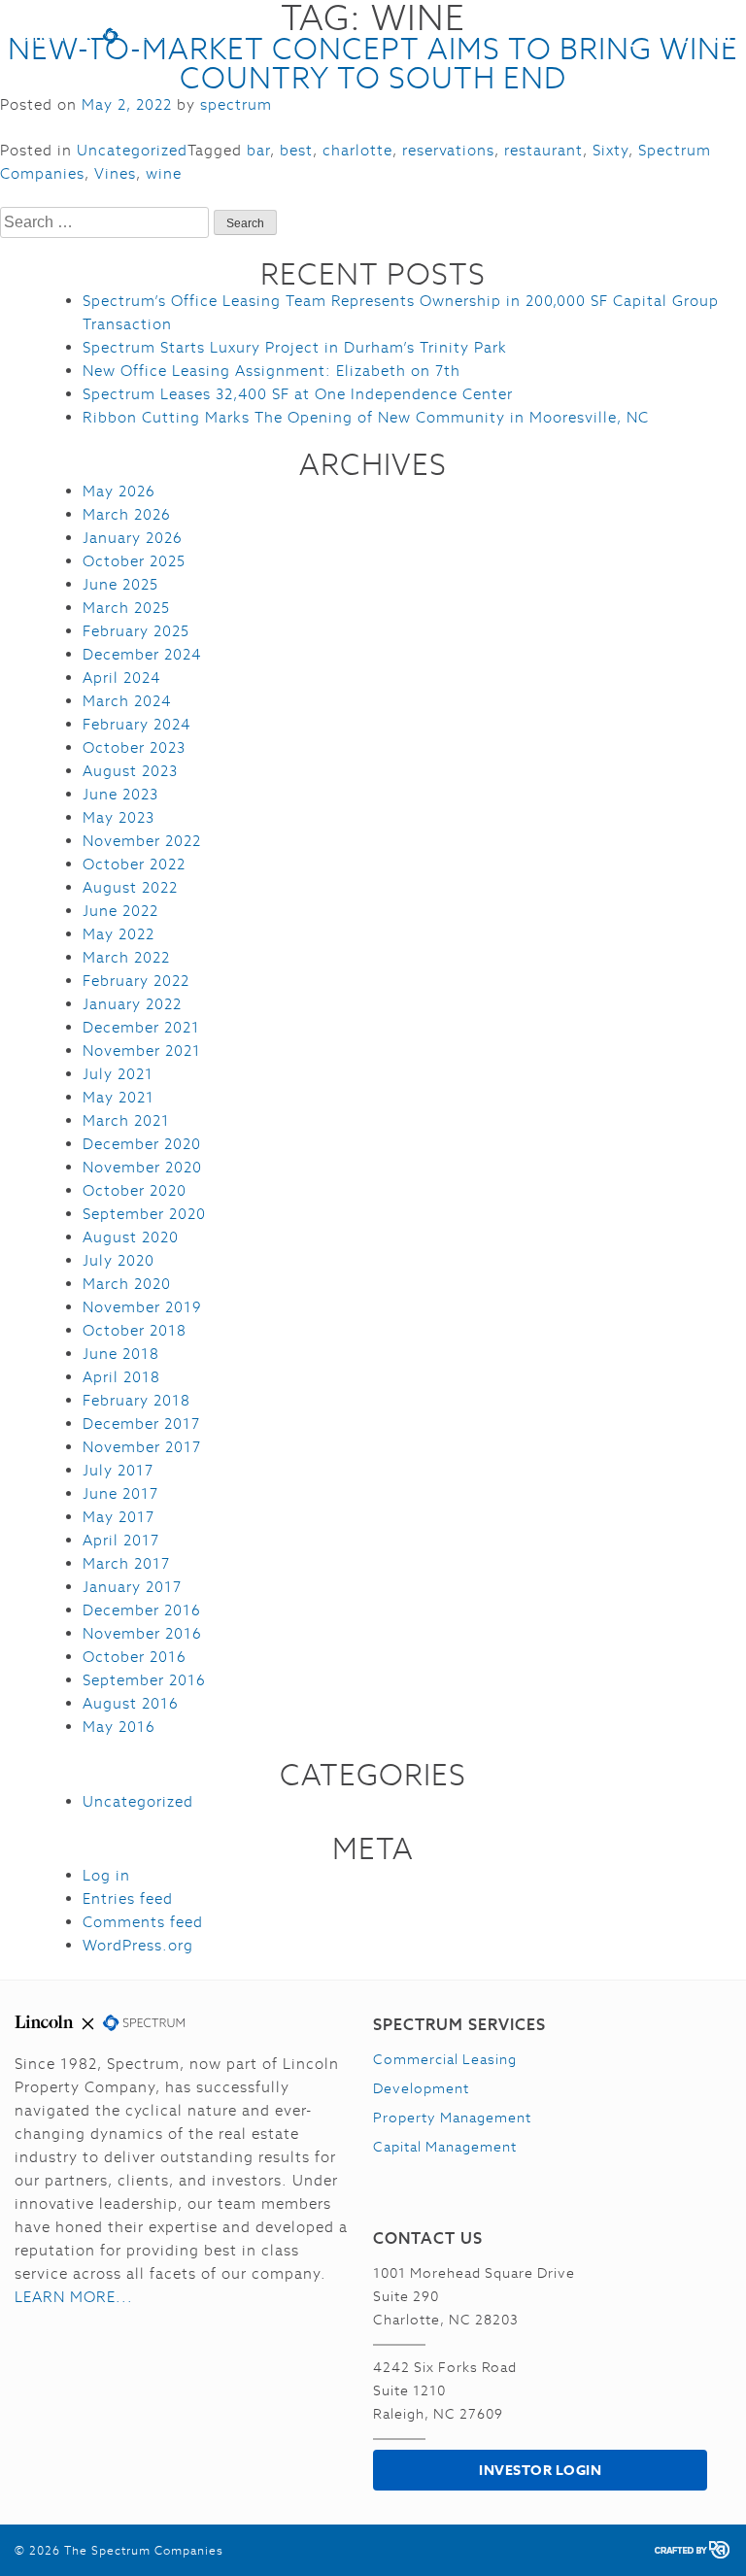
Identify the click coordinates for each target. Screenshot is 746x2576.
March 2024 (127, 701)
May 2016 (119, 1727)
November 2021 (142, 1051)
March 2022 (126, 957)
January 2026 (133, 538)
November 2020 (142, 1167)
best (296, 150)
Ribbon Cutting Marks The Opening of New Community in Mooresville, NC (366, 417)
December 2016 (142, 1610)
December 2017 (141, 1424)
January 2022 (132, 1004)
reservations (448, 150)
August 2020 (131, 1237)
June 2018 (121, 1354)
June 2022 (120, 911)
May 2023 (119, 817)
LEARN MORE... (74, 2297)
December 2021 (141, 1027)
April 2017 (121, 1540)
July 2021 (118, 1074)
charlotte (357, 150)
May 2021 (119, 1097)
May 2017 (119, 1517)
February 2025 (136, 631)
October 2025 (134, 561)
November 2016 (142, 1633)
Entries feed (128, 1898)
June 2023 (120, 794)
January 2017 (132, 1587)
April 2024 (121, 678)
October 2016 (135, 1657)
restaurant (543, 150)
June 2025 (120, 584)
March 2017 (126, 1563)
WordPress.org (138, 1945)
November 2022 (142, 841)
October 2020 (135, 1190)
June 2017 (120, 1493)
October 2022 (134, 864)
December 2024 (142, 654)
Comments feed (143, 1922)
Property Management (452, 2118)
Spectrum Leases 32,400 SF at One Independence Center (298, 394)
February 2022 (136, 981)
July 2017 (118, 1470)
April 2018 (121, 1377)
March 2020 (127, 1284)
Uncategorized (132, 150)
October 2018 (135, 1330)
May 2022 (119, 934)
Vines (115, 173)
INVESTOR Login (540, 2470)
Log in (106, 1875)
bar (258, 150)
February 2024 (136, 724)
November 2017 (142, 1447)
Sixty (610, 150)
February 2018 (136, 1400)
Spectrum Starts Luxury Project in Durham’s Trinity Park (295, 347)
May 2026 (119, 491)
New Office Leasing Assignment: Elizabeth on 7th (271, 371)
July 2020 (119, 1260)
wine (164, 173)
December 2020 (142, 1144)
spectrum (236, 104)
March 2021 (126, 1120)
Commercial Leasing (445, 2059)
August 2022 (130, 887)
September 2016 (144, 1680)
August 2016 (131, 1703)
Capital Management (445, 2147)
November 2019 (142, 1307)
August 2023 (130, 771)
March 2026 (127, 514)
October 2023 (134, 747)
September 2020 (144, 1214)
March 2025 (126, 608)
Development (421, 2088)
